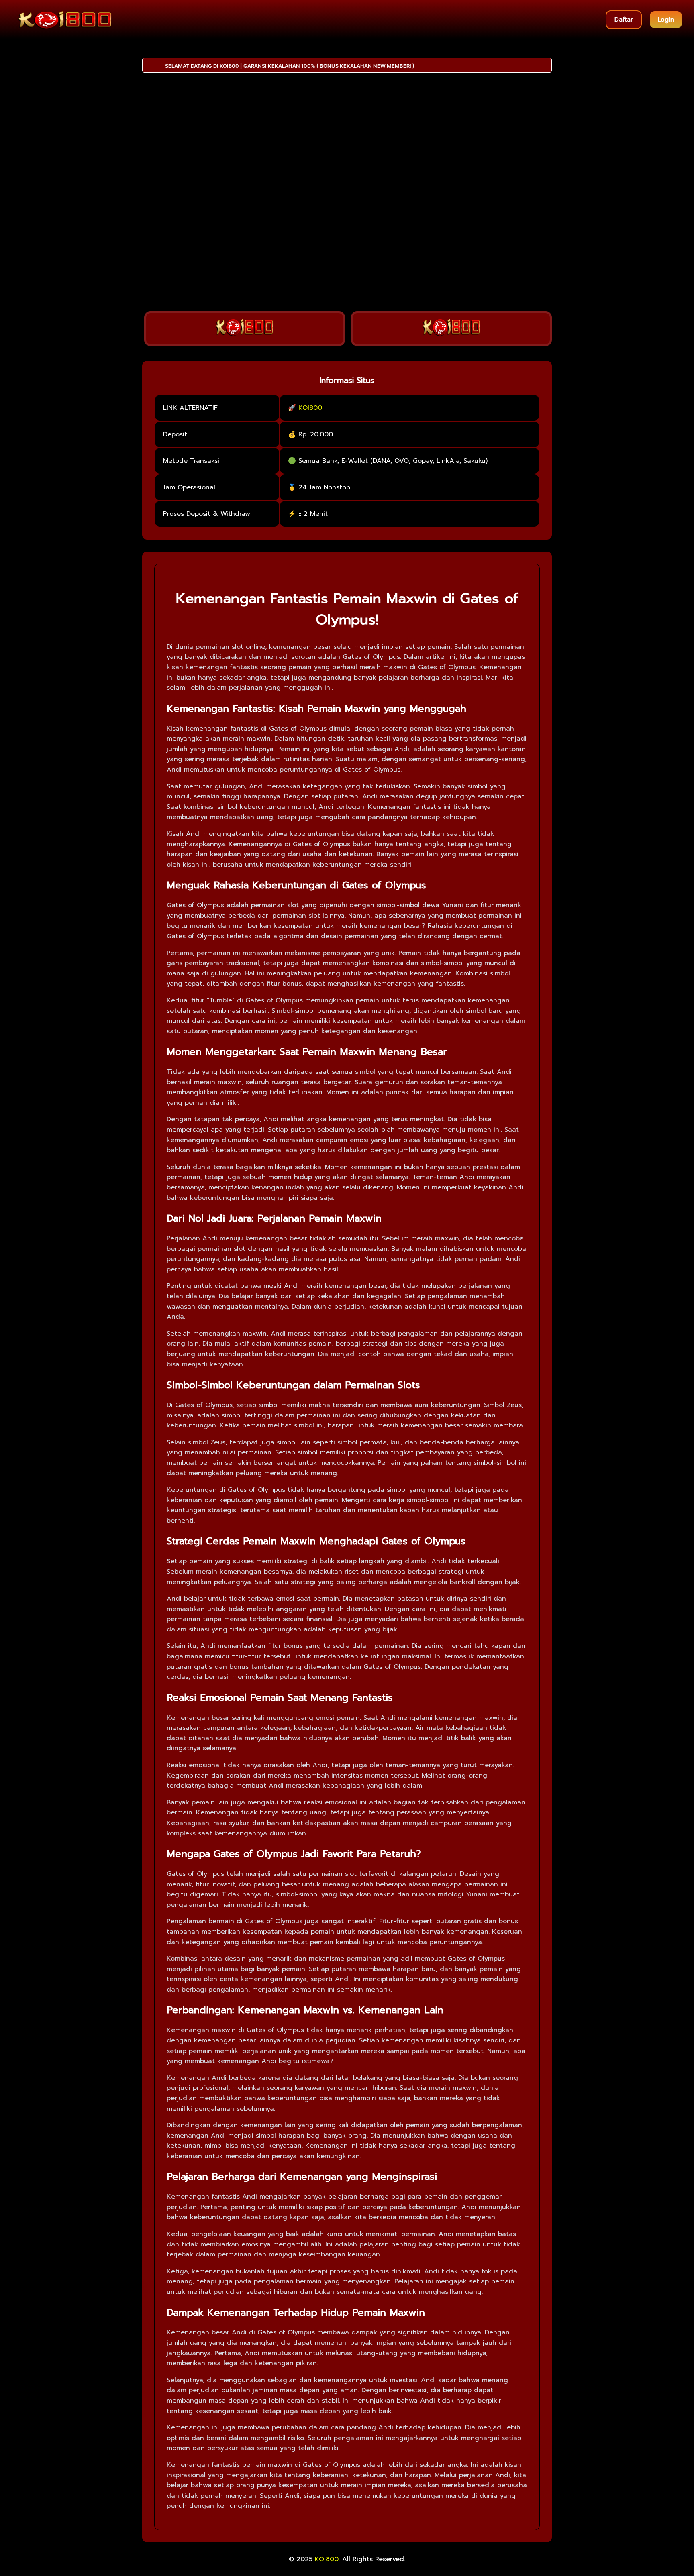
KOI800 (310, 408)
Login (666, 20)
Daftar (624, 20)
